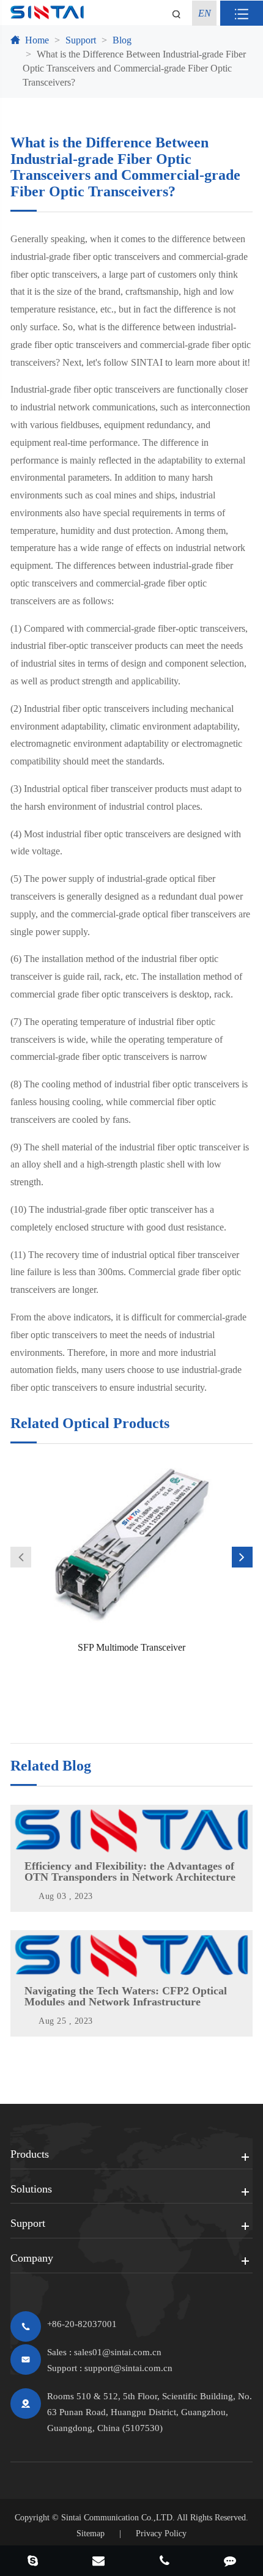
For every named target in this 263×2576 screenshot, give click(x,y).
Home (37, 40)
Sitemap (91, 2533)
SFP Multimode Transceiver (131, 1647)
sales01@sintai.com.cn (118, 2352)
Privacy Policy (161, 2533)
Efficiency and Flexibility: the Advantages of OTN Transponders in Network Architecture (130, 1871)
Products (30, 2154)
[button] (21, 1557)
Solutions (31, 2189)
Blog (122, 40)
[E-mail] (99, 2562)
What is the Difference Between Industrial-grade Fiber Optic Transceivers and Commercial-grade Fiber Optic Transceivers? (134, 68)
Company (32, 2258)
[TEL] (165, 2562)
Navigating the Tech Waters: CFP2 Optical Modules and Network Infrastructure (126, 1996)
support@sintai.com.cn (128, 2368)
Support (81, 40)
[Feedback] (231, 2562)
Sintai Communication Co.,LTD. (118, 2518)
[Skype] (33, 2562)
